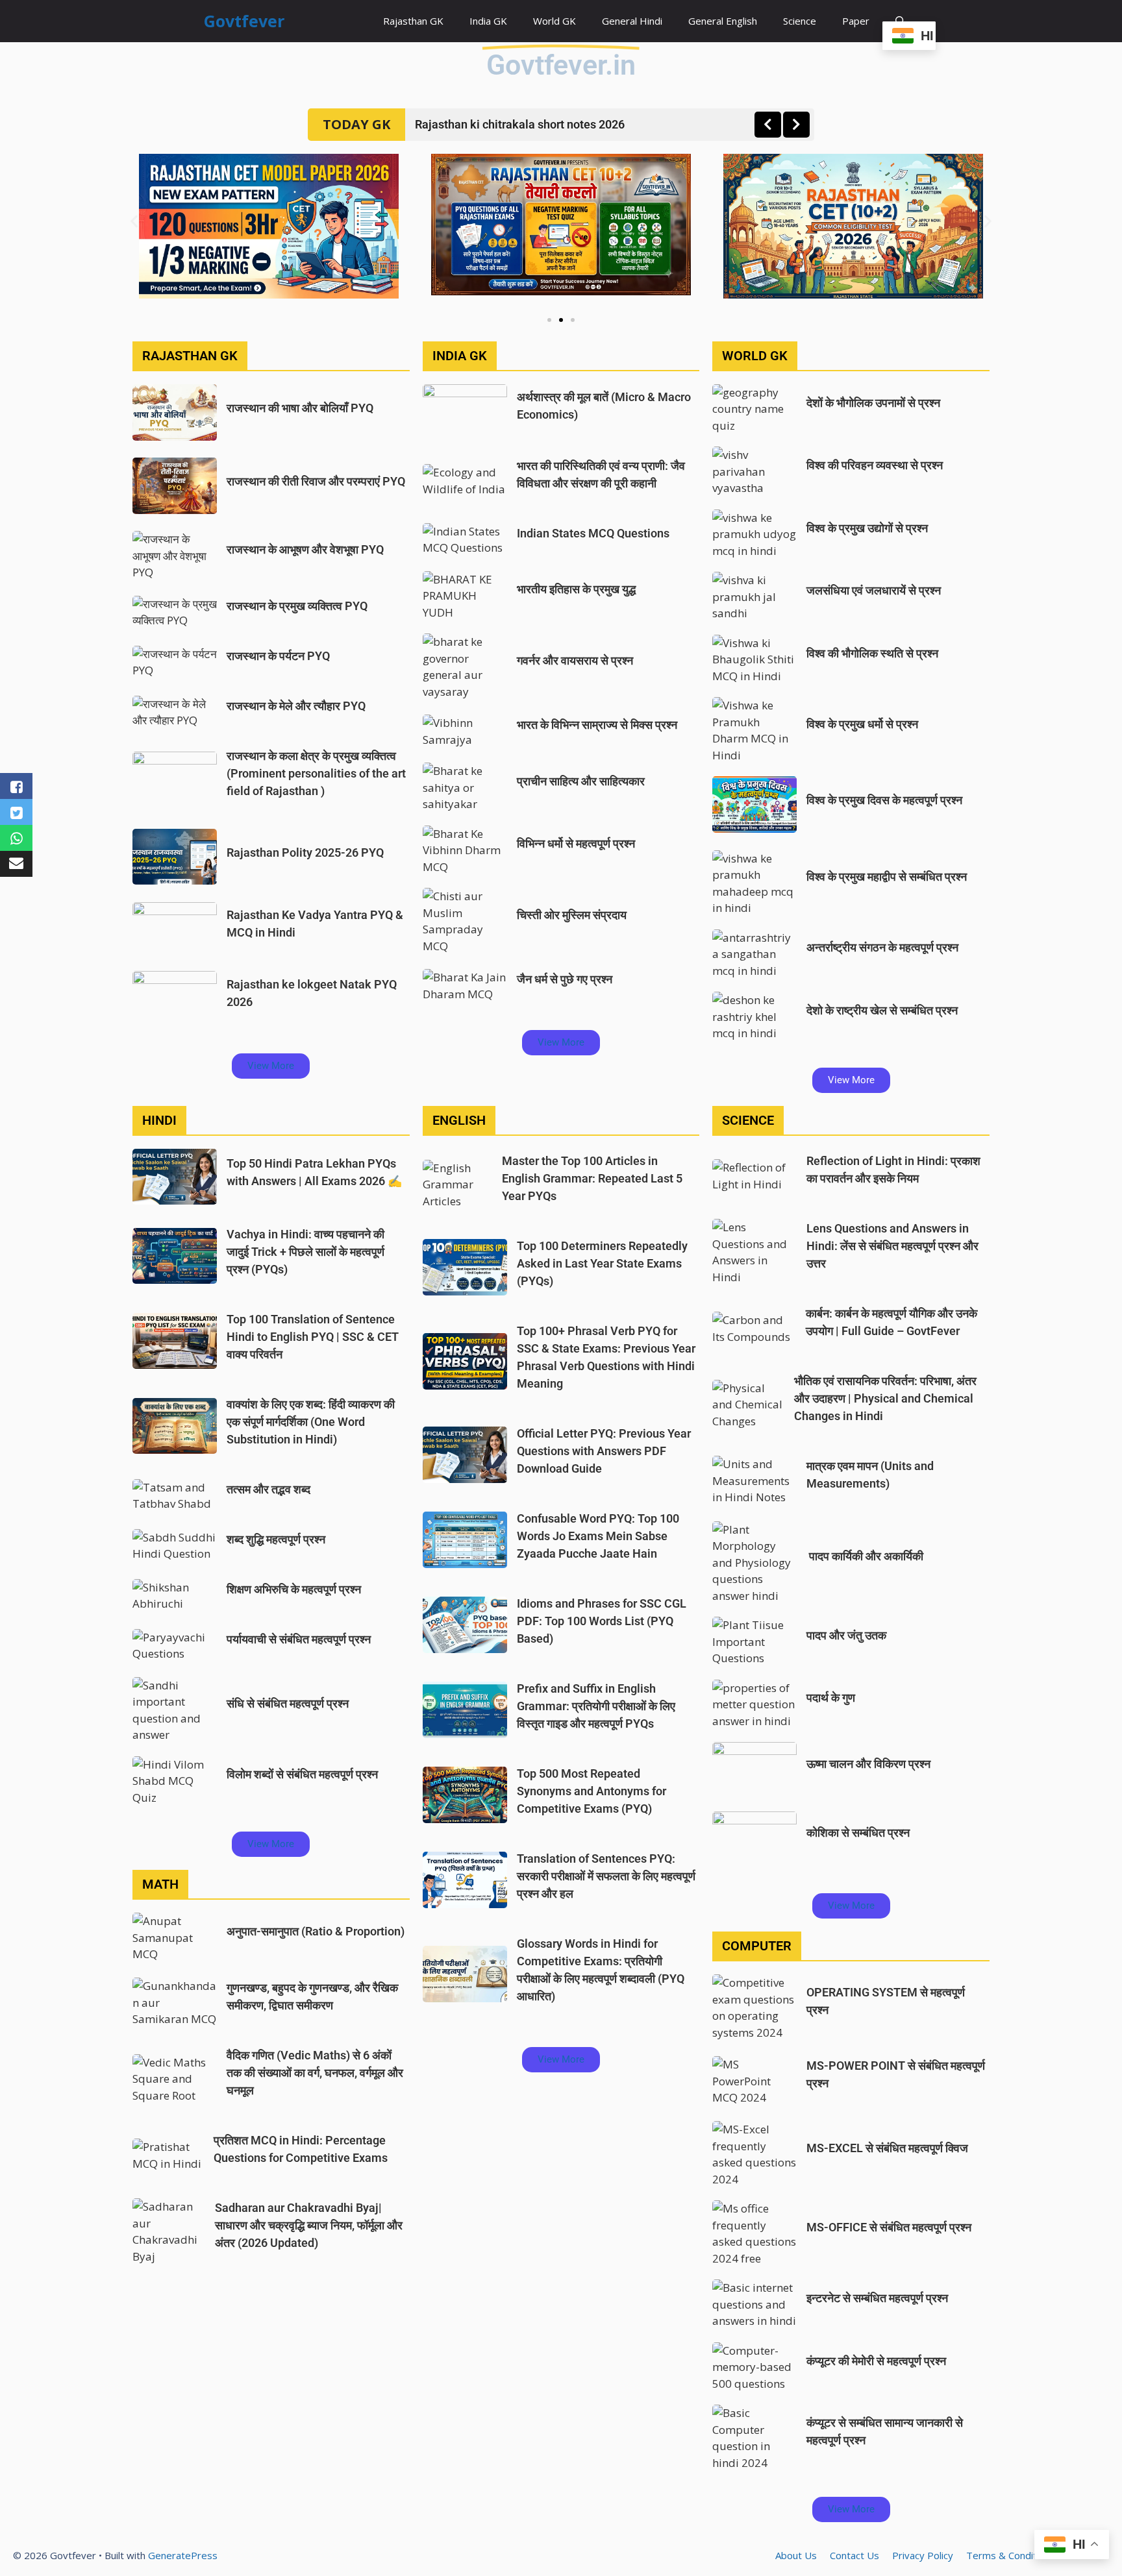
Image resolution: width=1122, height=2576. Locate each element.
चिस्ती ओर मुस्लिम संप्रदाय (572, 915)
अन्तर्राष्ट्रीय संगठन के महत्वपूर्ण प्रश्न (882, 947)
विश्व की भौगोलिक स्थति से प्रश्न (872, 653)
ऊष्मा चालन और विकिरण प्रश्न (868, 1764)
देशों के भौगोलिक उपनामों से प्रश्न (873, 403)
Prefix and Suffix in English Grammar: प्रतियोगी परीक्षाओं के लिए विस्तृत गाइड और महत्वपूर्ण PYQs (596, 1706)
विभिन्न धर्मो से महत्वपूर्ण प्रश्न (576, 843)
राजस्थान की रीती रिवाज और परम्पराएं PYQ (316, 481)
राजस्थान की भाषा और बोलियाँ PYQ (300, 408)
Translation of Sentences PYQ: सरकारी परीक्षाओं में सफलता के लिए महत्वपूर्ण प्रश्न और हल (606, 1876)
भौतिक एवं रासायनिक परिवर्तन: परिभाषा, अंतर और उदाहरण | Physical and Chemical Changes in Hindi (885, 1398)
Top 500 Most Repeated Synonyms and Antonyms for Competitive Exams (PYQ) (592, 1791)
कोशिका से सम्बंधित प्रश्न (858, 1833)
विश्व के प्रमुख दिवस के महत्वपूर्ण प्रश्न (884, 800)
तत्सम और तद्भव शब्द (268, 1489)
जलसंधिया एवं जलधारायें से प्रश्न (874, 590)
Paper (856, 21)
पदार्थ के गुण (831, 1698)
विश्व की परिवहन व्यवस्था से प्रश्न (875, 465)
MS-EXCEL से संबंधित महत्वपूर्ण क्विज (887, 2148)
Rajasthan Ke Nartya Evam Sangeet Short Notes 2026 (554, 124)
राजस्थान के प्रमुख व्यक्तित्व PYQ (297, 606)
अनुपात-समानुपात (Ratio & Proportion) (316, 1931)
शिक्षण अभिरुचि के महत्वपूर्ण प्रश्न (294, 1589)
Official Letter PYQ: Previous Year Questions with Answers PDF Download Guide (604, 1451)
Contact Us (854, 2555)
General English (723, 21)
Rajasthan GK (413, 21)
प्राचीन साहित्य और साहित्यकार (581, 781)
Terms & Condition (1008, 2555)
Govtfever (244, 21)
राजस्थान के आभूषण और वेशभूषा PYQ (305, 549)
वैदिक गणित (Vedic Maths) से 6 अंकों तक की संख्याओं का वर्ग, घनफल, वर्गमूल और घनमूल (315, 2073)
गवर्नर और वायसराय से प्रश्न (575, 660)
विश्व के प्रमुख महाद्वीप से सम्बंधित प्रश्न (887, 877)
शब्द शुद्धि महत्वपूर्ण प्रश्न (276, 1539)
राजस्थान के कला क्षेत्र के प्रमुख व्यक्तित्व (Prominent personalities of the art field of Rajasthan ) (316, 773)
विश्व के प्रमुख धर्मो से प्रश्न (862, 724)
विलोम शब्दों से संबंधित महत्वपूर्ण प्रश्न (302, 1774)
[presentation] (768, 125)
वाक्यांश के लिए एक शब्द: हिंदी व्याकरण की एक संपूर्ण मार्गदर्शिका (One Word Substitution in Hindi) (311, 1422)
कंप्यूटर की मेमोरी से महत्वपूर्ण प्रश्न (876, 2361)
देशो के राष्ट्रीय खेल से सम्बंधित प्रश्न (882, 1010)
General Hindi (632, 21)
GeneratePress (183, 2555)
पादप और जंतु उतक (846, 1635)
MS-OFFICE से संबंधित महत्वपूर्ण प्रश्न (889, 2227)
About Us (796, 2555)
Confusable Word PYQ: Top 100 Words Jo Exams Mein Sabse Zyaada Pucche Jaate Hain (598, 1536)
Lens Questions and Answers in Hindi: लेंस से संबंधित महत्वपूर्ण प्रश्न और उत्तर (892, 1246)
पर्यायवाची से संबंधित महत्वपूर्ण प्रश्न (299, 1639)
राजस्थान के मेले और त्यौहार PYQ (296, 706)
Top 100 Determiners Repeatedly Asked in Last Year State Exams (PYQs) (602, 1263)
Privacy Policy (923, 2555)
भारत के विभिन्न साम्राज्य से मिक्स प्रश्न (597, 725)
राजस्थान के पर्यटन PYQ (278, 656)
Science (800, 21)
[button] (134, 222)
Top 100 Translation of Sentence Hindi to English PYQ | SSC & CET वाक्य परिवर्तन (313, 1337)
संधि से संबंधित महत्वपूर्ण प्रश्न (288, 1703)
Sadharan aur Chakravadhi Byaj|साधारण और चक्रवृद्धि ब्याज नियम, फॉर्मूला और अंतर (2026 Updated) (309, 2225)
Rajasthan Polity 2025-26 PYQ (305, 853)
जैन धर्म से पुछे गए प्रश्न (565, 979)
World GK (555, 21)
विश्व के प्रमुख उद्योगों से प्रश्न (867, 528)
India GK (488, 21)
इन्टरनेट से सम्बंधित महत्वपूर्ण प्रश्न (877, 2298)
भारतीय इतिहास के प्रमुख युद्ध (576, 589)
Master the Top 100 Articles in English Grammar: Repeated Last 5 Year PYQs (592, 1178)
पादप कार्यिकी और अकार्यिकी (865, 1556)
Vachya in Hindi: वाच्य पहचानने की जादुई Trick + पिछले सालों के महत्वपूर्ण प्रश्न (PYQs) (305, 1252)
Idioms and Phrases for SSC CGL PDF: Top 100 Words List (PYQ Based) (602, 1621)
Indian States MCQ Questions (593, 533)
